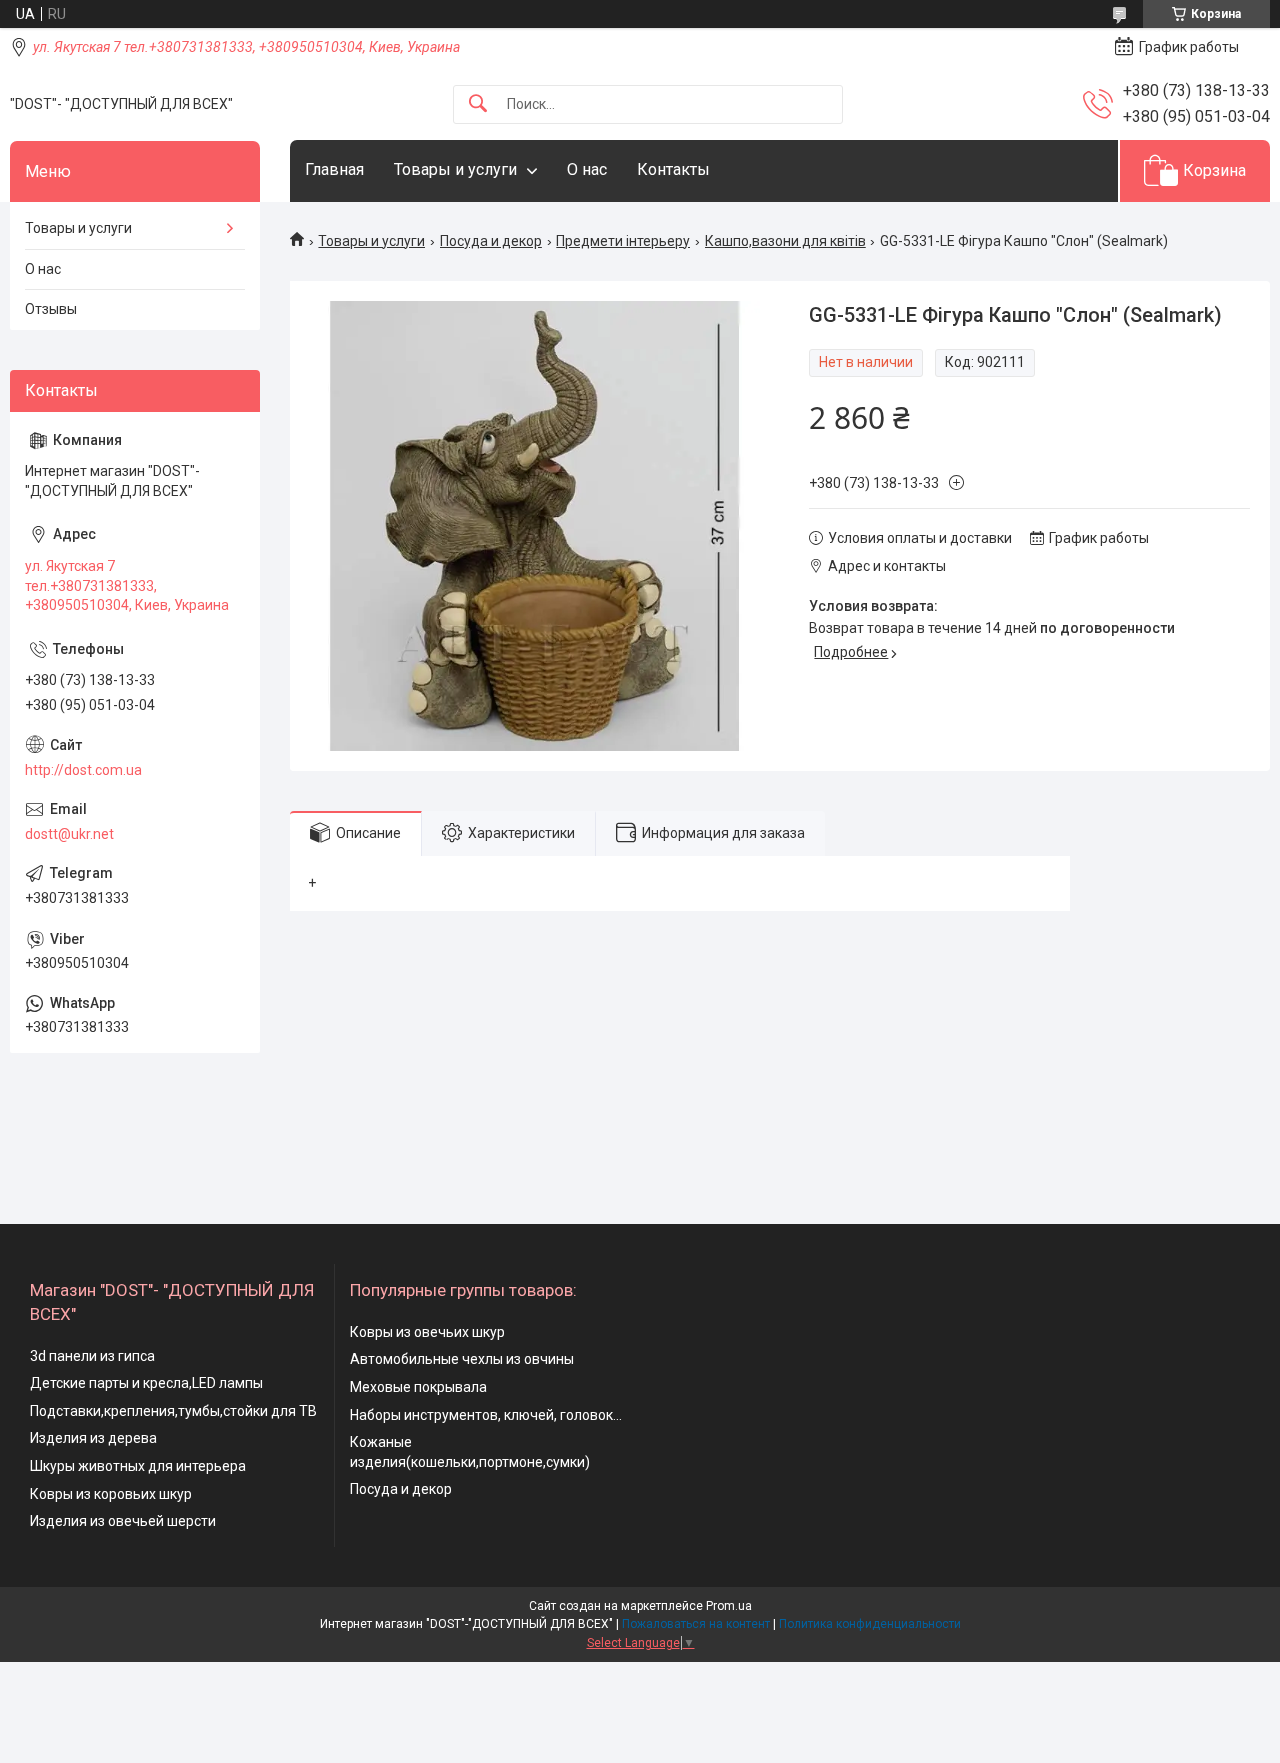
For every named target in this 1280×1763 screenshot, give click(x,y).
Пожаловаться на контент (696, 1624)
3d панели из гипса (92, 1356)
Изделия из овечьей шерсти (123, 1521)
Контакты (673, 169)
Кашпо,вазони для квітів (785, 241)
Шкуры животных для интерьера (138, 1466)
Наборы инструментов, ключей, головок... (486, 1415)
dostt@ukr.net (69, 834)
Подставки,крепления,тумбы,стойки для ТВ (173, 1411)
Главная (334, 169)
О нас (587, 169)
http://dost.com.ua (83, 770)
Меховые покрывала (418, 1387)
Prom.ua (729, 1606)
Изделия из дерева (93, 1438)
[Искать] (478, 104)
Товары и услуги (455, 169)
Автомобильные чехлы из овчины (462, 1359)
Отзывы (51, 309)
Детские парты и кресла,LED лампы (146, 1383)
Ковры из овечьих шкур (427, 1332)
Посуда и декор (491, 241)
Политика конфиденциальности (870, 1624)
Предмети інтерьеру (623, 241)
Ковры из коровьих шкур (111, 1494)
